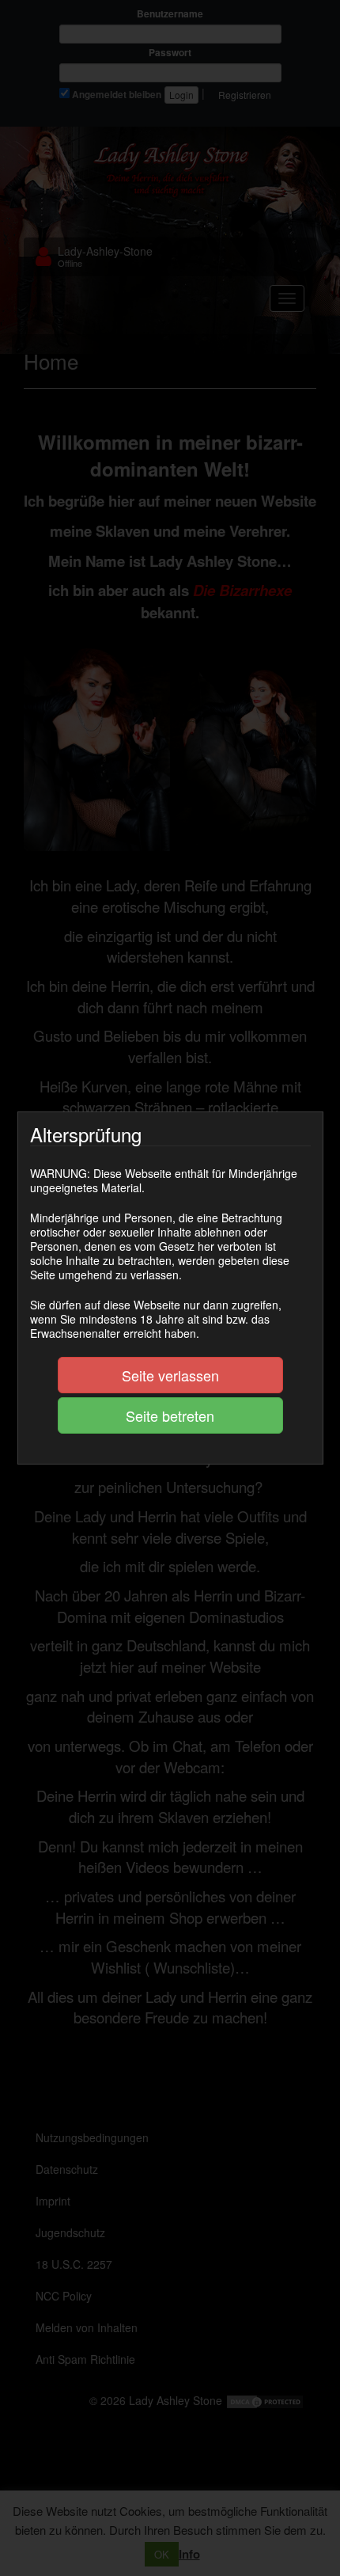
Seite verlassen (170, 1375)
